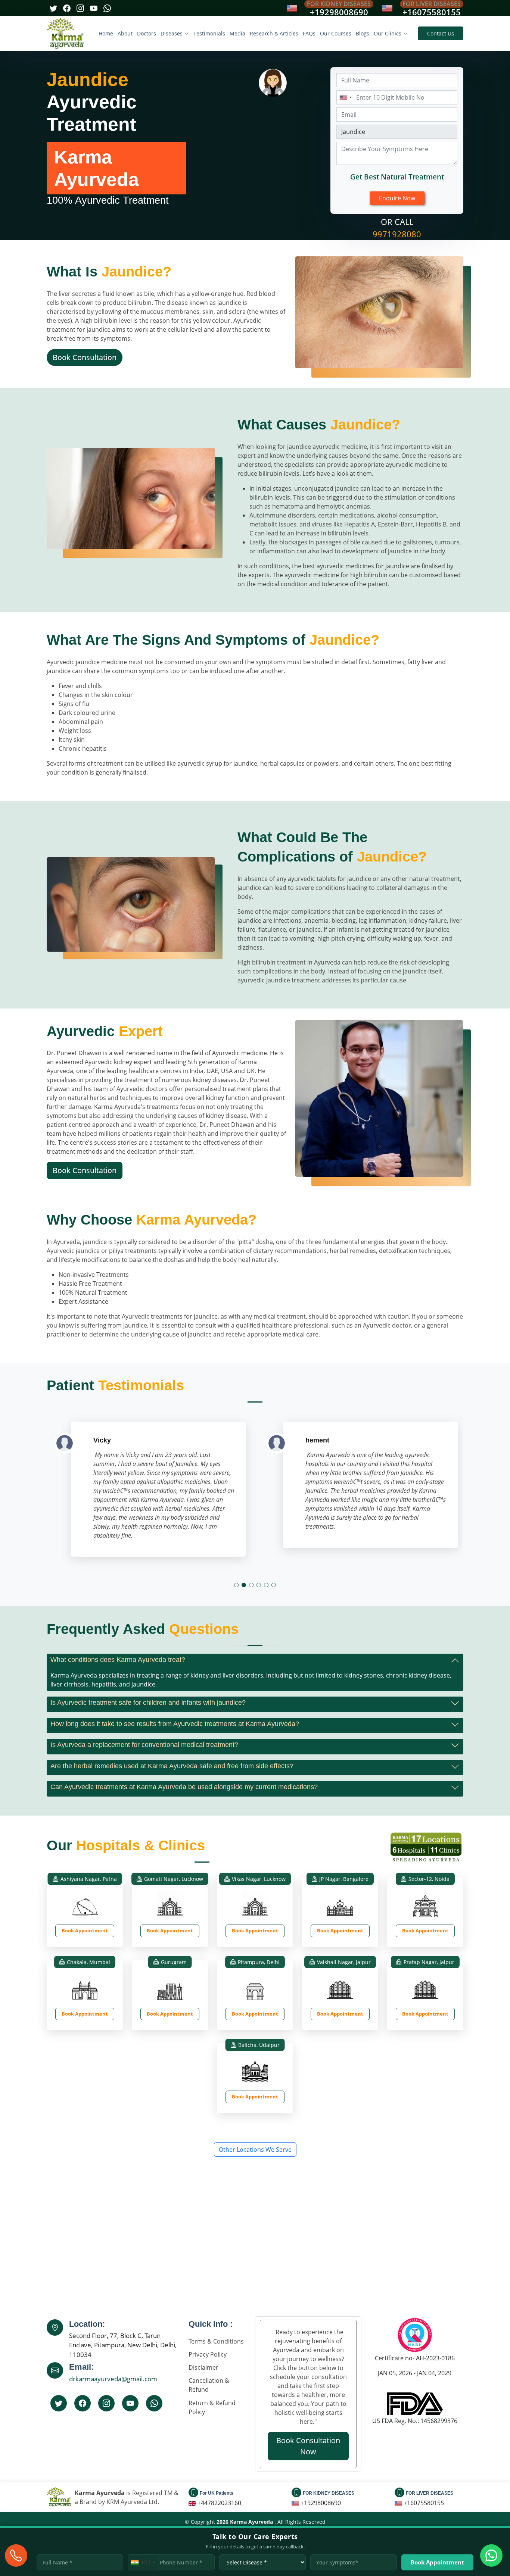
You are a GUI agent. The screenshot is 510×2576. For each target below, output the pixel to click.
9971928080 (397, 234)
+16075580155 (432, 12)
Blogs (363, 33)
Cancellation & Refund (209, 2385)
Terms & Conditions (216, 2341)
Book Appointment (85, 1931)
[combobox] (345, 97)
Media (237, 33)
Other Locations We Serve (255, 2150)
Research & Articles (274, 33)
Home (106, 33)
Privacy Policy (208, 2354)
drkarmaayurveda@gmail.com (113, 2379)
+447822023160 (219, 2503)
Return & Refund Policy (212, 2407)
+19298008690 (339, 12)
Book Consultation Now (308, 2446)
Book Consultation (85, 357)
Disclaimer (203, 2367)
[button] (236, 1585)
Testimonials (209, 33)
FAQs (309, 33)
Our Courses (336, 33)
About (125, 33)
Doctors (147, 33)
